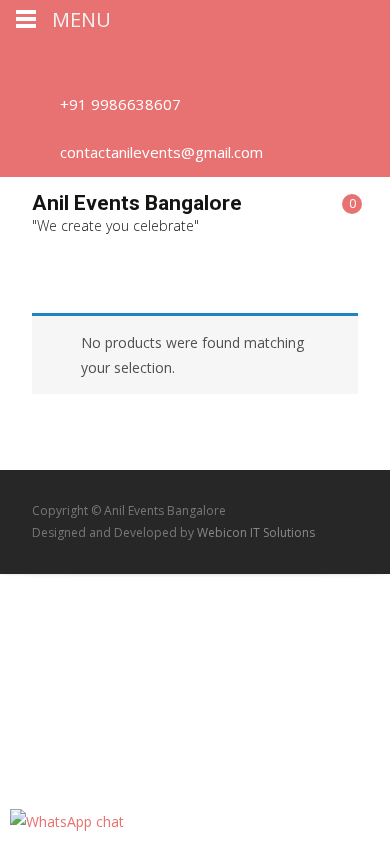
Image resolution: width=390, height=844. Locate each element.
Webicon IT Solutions (256, 532)
